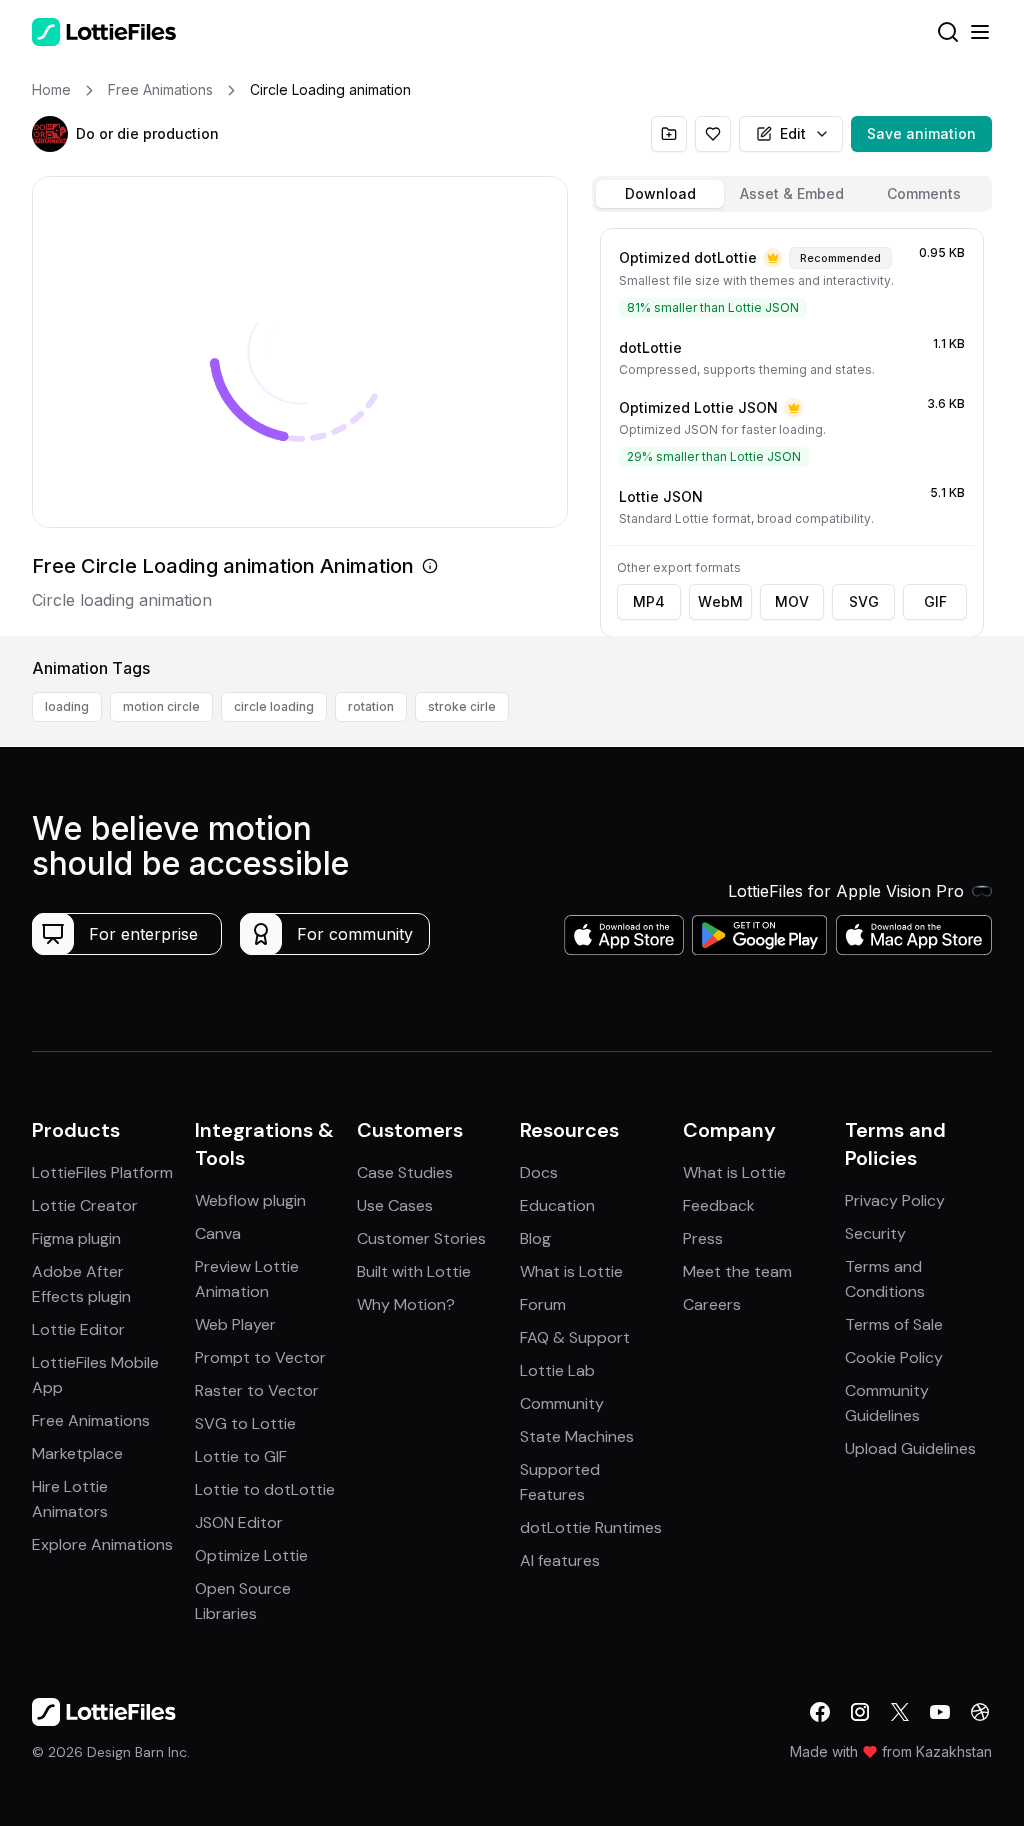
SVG (864, 601)
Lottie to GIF (241, 1456)
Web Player (235, 1324)
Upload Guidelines (910, 1448)
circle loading (274, 706)
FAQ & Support (575, 1337)
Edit (793, 133)
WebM (720, 601)
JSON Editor (239, 1522)
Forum (543, 1304)
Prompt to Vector (260, 1357)
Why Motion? (406, 1304)
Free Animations (91, 1420)
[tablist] (792, 194)
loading (67, 706)
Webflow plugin (250, 1200)
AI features (560, 1560)
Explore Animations (102, 1544)
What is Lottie (571, 1271)
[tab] (660, 194)
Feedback (719, 1205)
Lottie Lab (557, 1370)
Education (557, 1205)
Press (703, 1238)
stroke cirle (462, 706)
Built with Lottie (414, 1271)
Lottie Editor (78, 1329)
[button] (50, 134)
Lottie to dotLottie (265, 1489)
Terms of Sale (894, 1324)
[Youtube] (940, 1712)
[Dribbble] (980, 1712)
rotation (371, 706)
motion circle (161, 706)
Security (875, 1233)
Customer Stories (421, 1238)
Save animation (921, 133)
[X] (900, 1712)
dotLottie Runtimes (591, 1527)
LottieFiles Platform (102, 1172)
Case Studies (405, 1172)
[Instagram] (860, 1712)
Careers (712, 1304)
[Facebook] (820, 1712)
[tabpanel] (792, 428)
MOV (792, 601)
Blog (535, 1238)
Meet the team (737, 1271)
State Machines (577, 1436)
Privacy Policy (895, 1200)
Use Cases (395, 1205)
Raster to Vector (257, 1390)
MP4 (649, 601)
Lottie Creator (85, 1205)
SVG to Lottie (245, 1423)
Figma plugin (76, 1238)
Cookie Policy (894, 1357)
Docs (539, 1172)
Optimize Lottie (251, 1555)
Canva (218, 1233)
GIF (935, 601)
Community (562, 1403)
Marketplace (77, 1453)
